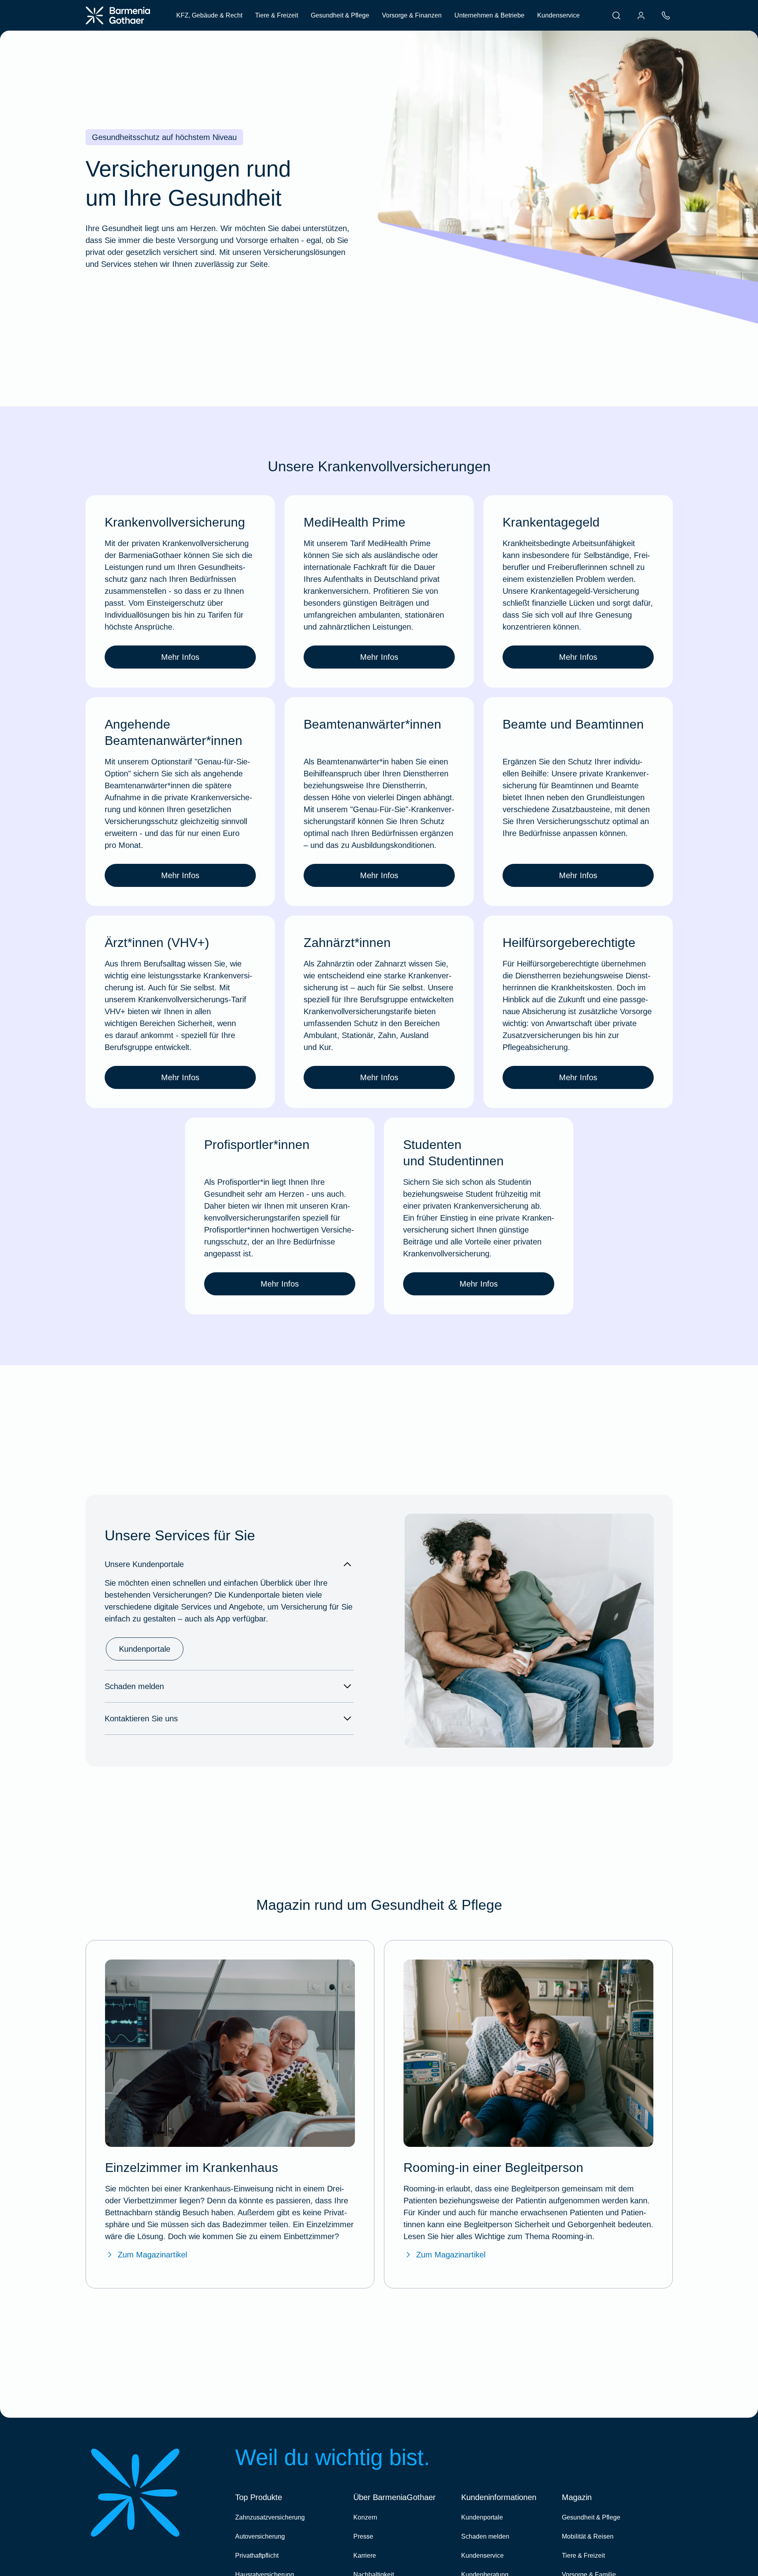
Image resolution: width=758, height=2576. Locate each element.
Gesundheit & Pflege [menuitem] (340, 15)
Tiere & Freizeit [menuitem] (277, 15)
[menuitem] (616, 16)
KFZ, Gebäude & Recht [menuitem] (209, 15)
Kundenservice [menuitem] (558, 15)
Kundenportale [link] (145, 1649)
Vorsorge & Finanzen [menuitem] (412, 15)
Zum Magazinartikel (152, 2255)
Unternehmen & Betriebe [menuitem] (489, 15)
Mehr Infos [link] (180, 657)
